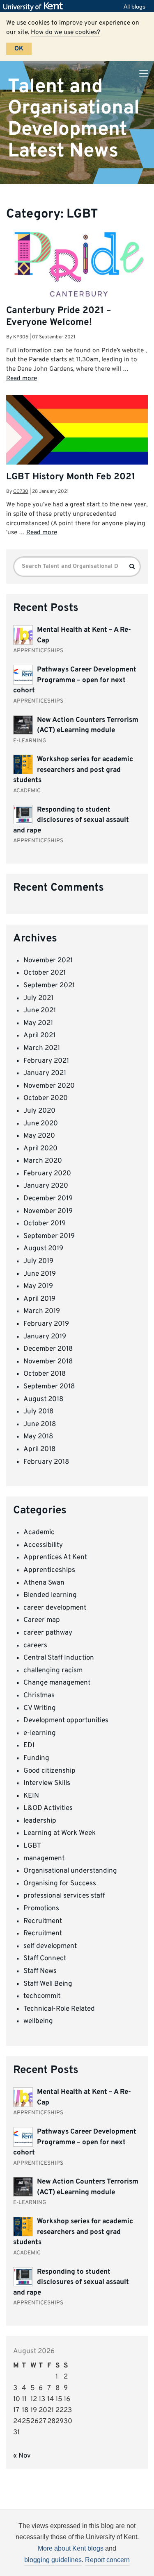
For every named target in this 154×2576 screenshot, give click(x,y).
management (44, 1859)
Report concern (107, 2560)
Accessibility (43, 1545)
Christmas (39, 1696)
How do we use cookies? (66, 32)
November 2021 (48, 961)
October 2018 (45, 1374)
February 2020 (47, 1174)
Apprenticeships (49, 1570)
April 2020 (40, 1149)
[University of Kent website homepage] (35, 7)
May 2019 (38, 1286)
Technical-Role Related (59, 2009)
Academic (39, 1533)
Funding (36, 1758)
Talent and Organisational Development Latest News (74, 119)
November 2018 (48, 1362)
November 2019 (48, 1211)
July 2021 (38, 998)
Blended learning (50, 1595)
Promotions (41, 1909)
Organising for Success (60, 1884)
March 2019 (42, 1311)
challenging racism (53, 1671)
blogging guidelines (53, 2560)
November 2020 (49, 1086)
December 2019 (48, 1199)
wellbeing (38, 2021)
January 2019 (45, 1337)
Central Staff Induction (59, 1658)
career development (55, 1608)
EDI (29, 1746)
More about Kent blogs (71, 2548)
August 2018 (43, 1399)
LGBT (32, 1846)
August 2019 (43, 1249)
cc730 (21, 492)
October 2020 (46, 1098)
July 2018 (38, 1412)
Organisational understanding (70, 1871)
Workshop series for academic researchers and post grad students (73, 770)
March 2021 (42, 1048)
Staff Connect (45, 1959)
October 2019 (45, 1224)
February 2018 (46, 1462)
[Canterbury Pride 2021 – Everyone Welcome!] (77, 265)
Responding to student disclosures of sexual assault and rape (71, 820)
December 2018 (48, 1349)
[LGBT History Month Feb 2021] (77, 437)
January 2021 (45, 1073)
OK (19, 49)
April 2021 (39, 1036)
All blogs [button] (134, 7)
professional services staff (64, 1896)
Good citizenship (49, 1771)
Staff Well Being (48, 1984)
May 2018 (38, 1437)
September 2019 (49, 1236)
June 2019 (40, 1274)
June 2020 (41, 1124)
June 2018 (40, 1424)
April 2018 (39, 1449)
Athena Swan (44, 1583)
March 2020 (43, 1161)
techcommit (42, 1996)
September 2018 (49, 1387)
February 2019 (46, 1324)
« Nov (22, 2456)
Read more (22, 379)
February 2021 (46, 1061)
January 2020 (46, 1186)
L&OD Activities (48, 1808)
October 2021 (45, 973)
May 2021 (38, 1023)
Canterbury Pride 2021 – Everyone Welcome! (59, 317)
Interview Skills (47, 1783)
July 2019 (38, 1261)
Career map (42, 1620)
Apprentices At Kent (55, 1558)
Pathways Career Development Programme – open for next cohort (75, 680)
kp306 (21, 337)
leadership (40, 1821)
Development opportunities (66, 1721)
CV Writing (40, 1708)
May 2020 (39, 1136)
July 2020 (39, 1111)
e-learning (40, 1733)
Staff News (40, 1971)
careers (35, 1646)
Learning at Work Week (60, 1833)
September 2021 (49, 986)
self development (50, 1946)
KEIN (31, 1796)
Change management (57, 1683)
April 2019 (39, 1299)
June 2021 (40, 1011)
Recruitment (43, 1921)
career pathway (48, 1633)
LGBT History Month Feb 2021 (71, 477)
